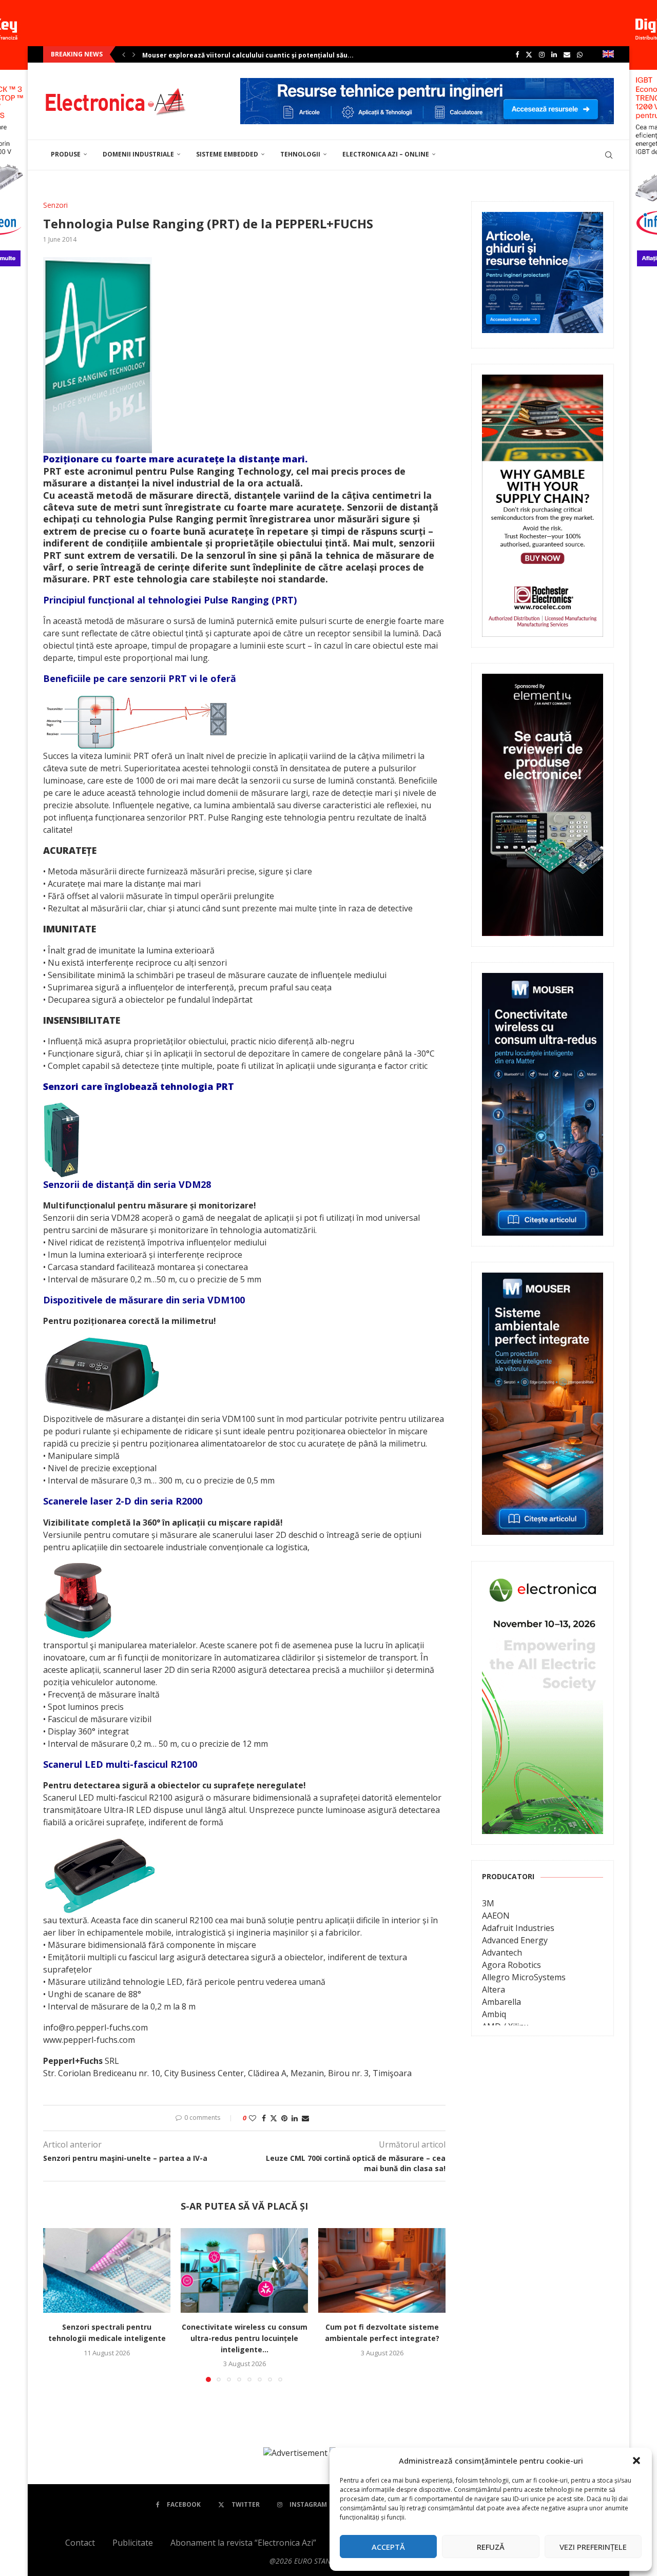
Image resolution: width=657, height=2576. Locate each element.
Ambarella (501, 2002)
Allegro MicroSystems (524, 1977)
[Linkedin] (554, 54)
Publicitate (133, 2543)
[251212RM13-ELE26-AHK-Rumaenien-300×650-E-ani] (543, 1579)
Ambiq (494, 2014)
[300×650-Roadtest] (543, 681)
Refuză (491, 2547)
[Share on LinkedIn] (295, 2118)
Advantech (502, 1953)
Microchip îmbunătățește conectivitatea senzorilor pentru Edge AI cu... (258, 55)
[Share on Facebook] (264, 2118)
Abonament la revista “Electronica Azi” (243, 2543)
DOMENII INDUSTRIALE (138, 154)
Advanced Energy (515, 1940)
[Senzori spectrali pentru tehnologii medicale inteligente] (107, 2270)
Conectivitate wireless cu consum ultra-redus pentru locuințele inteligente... (245, 2338)
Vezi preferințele (593, 2547)
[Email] (567, 54)
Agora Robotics (511, 1965)
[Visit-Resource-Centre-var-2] (427, 84)
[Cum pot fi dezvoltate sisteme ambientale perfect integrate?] (382, 2270)
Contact (80, 2543)
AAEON (496, 1916)
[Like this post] (253, 2118)
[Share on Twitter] (274, 2118)
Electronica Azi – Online (386, 154)
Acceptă (388, 2547)
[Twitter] (529, 54)
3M (488, 1903)
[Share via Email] (305, 2118)
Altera (494, 1989)
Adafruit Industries (518, 1928)
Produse (66, 154)
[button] (636, 2461)
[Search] (609, 155)
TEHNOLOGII (300, 154)
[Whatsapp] (580, 54)
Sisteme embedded (227, 154)
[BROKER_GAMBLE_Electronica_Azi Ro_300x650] (543, 382)
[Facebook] (517, 54)
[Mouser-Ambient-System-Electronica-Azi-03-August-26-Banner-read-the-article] (543, 1280)
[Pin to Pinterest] (284, 2118)
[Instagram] (542, 54)
